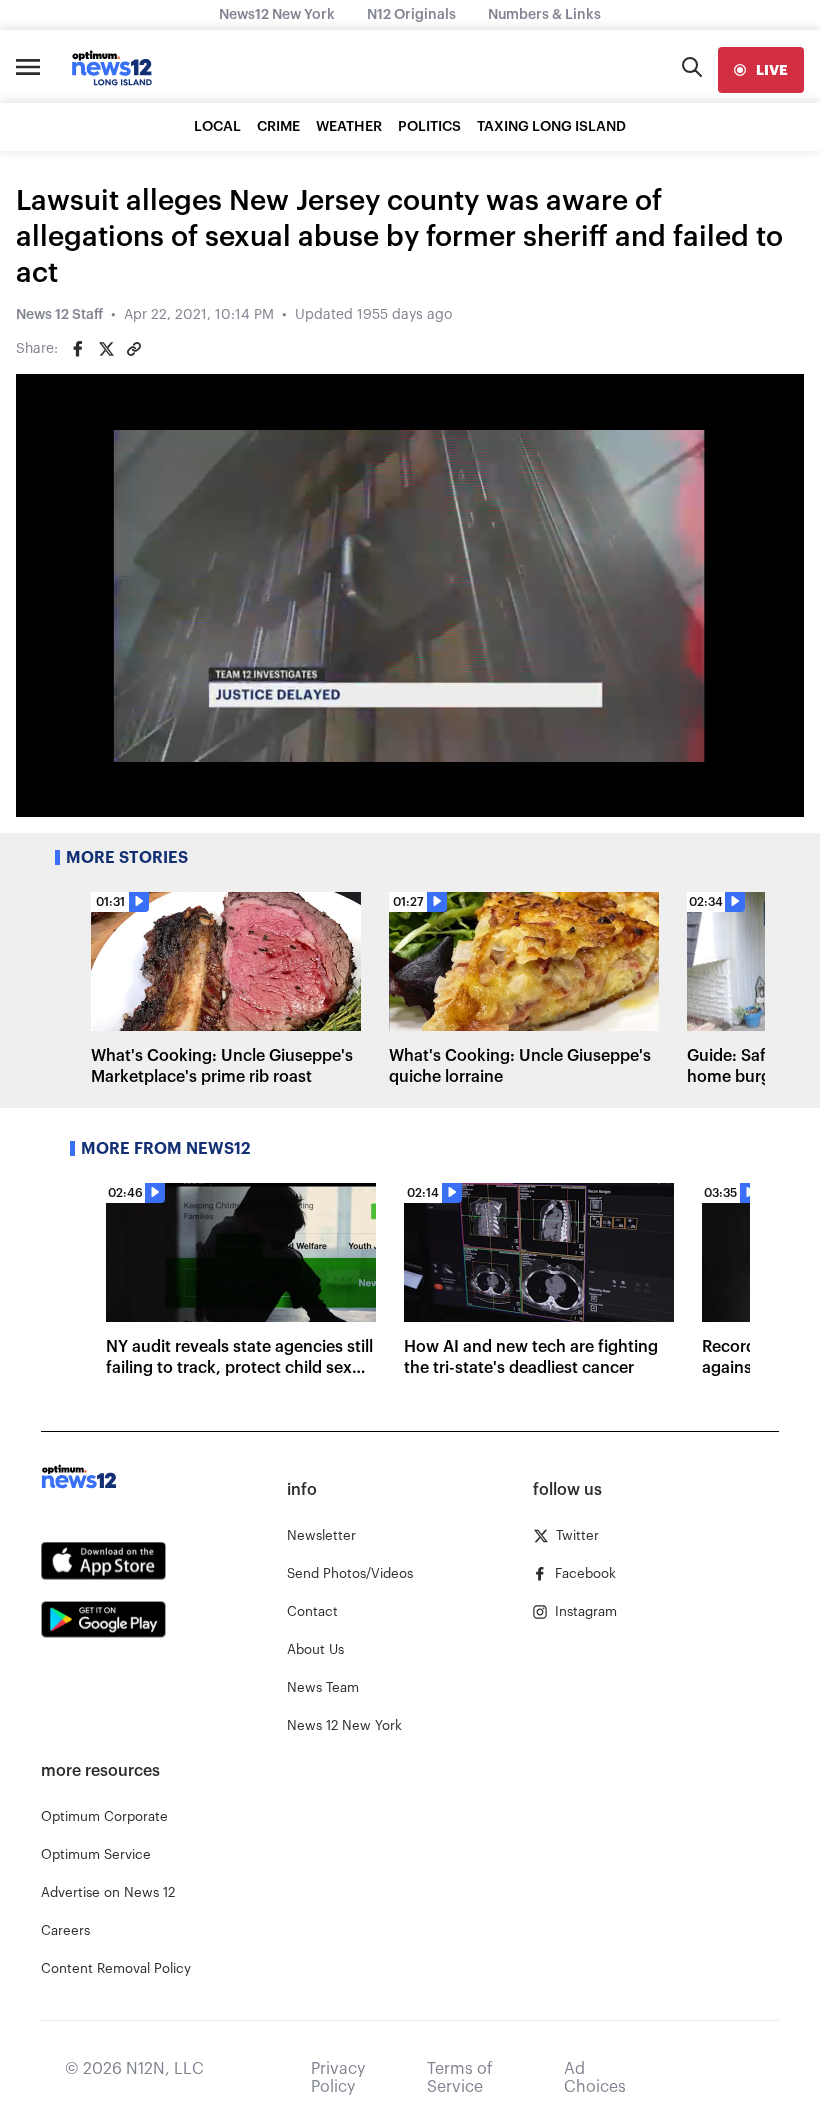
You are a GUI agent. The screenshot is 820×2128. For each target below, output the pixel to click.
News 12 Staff (59, 315)
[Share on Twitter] (106, 349)
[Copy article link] (134, 349)
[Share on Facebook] (78, 349)
